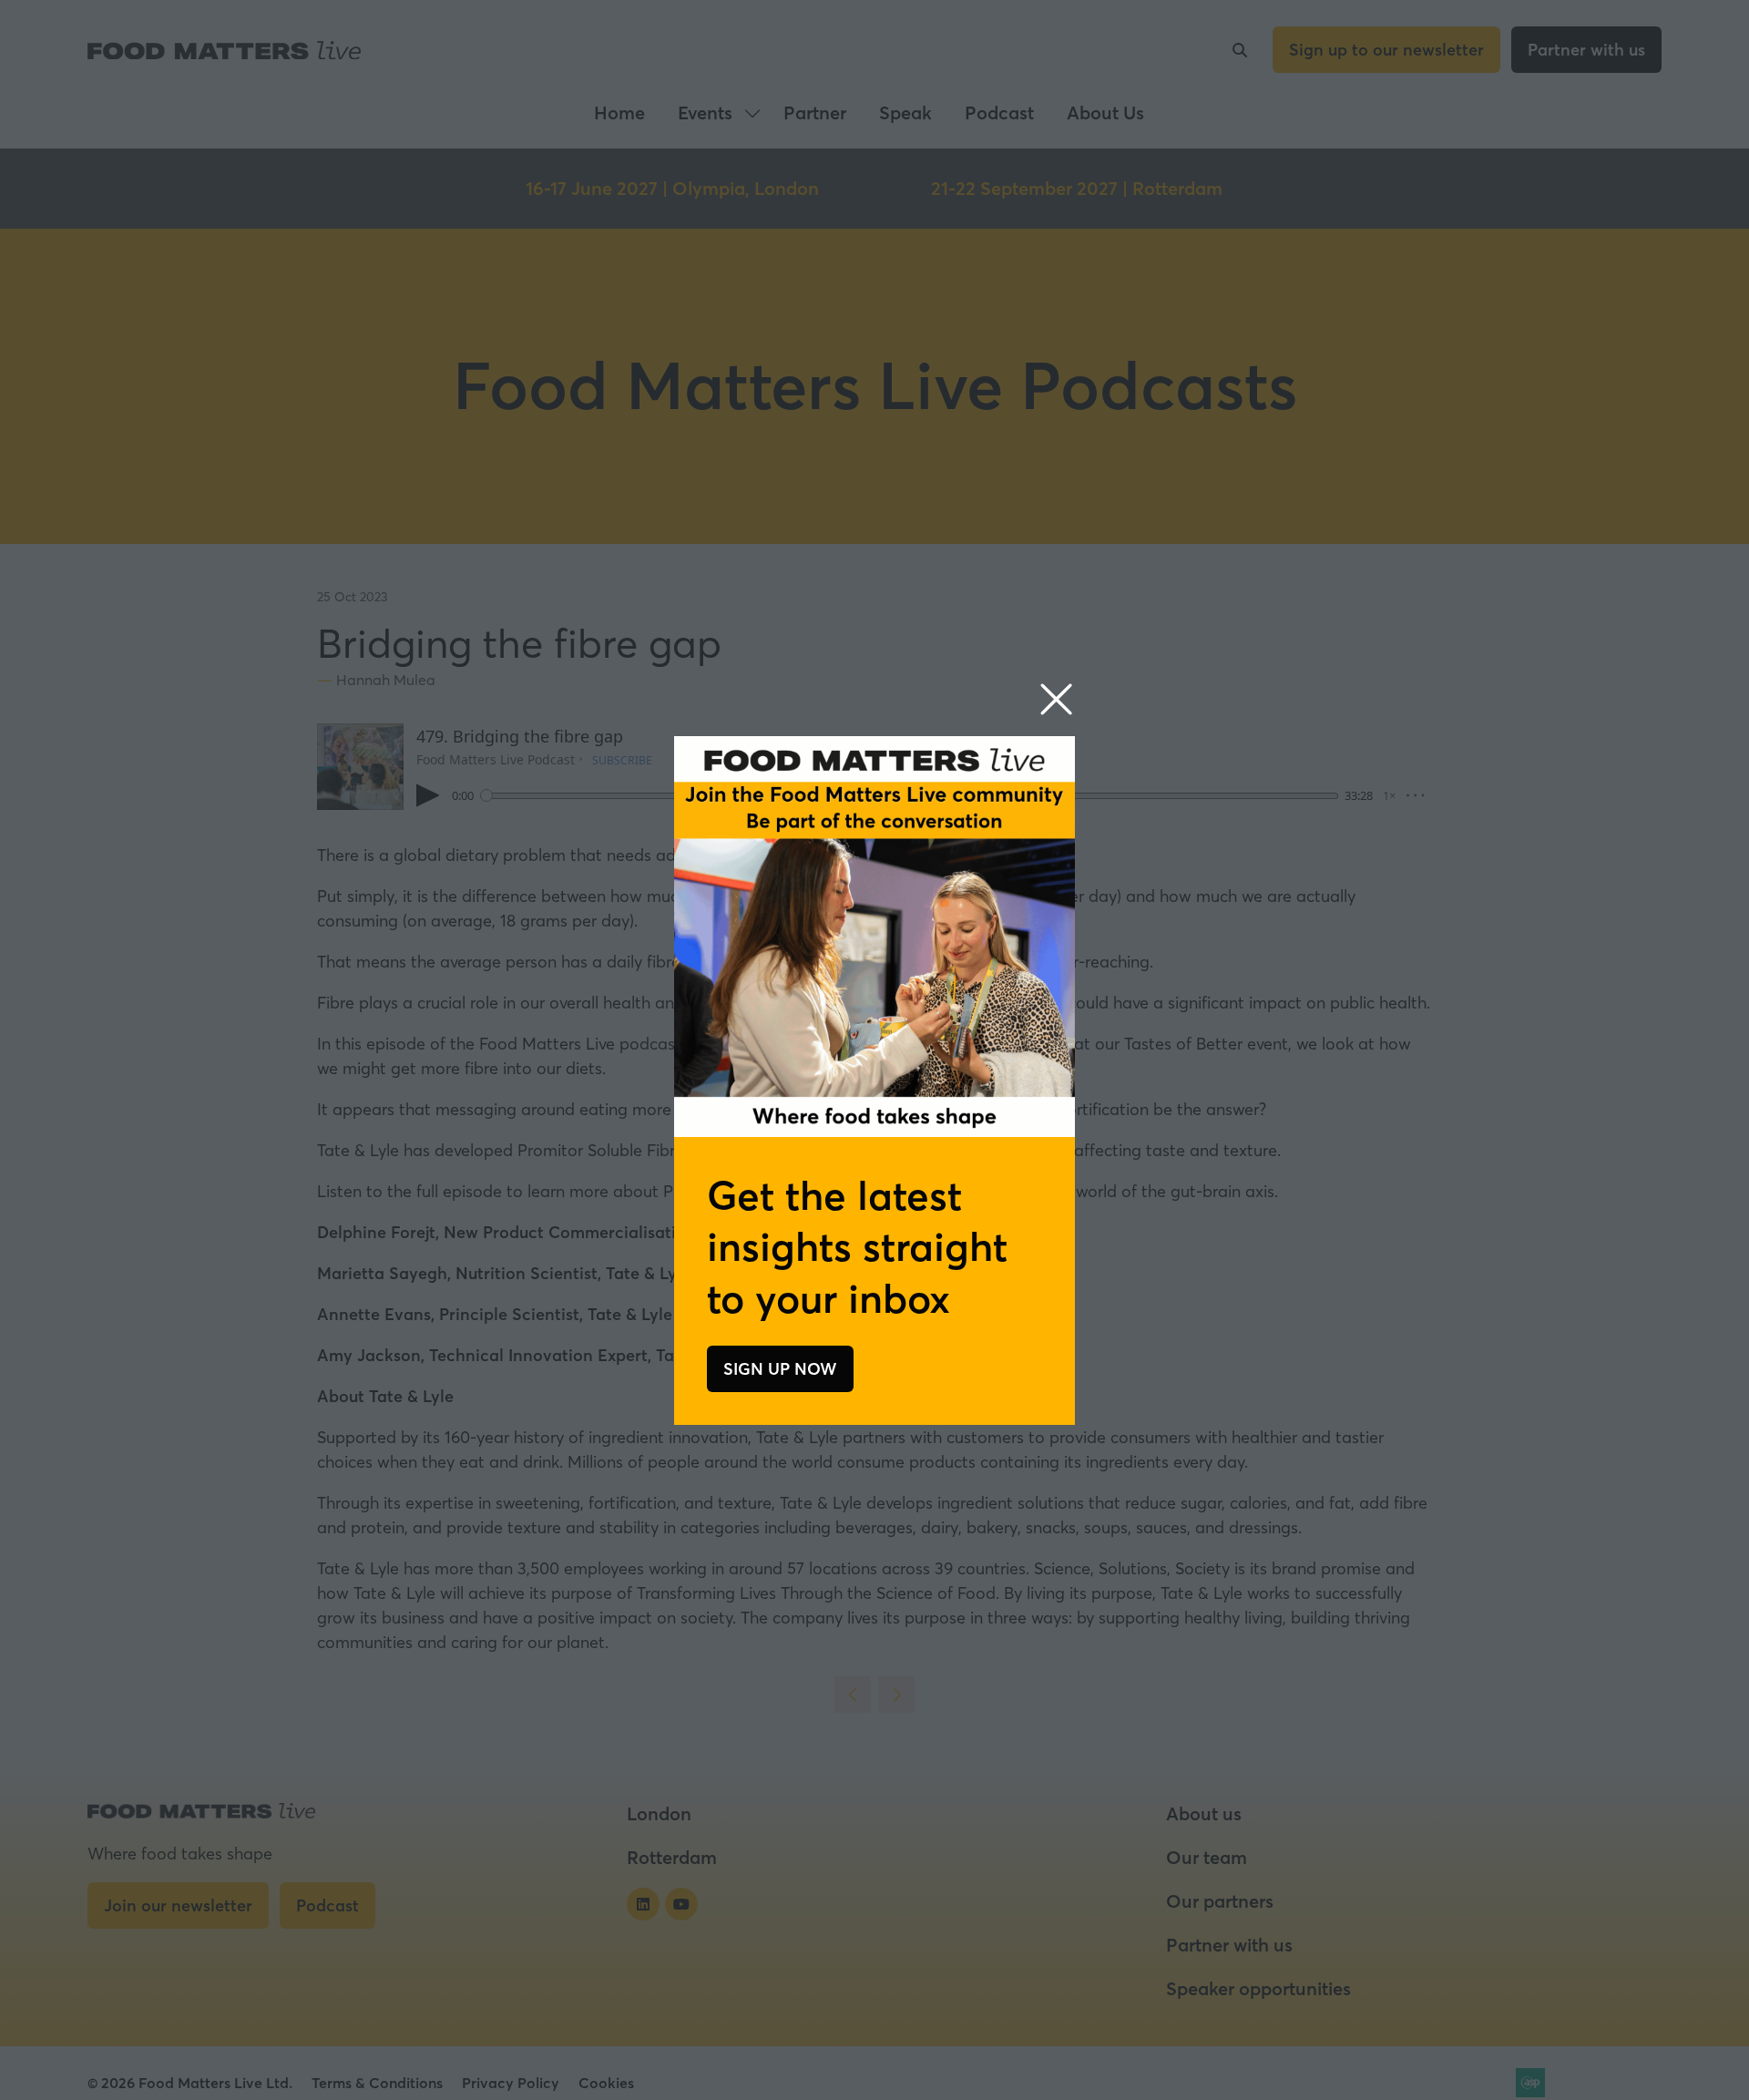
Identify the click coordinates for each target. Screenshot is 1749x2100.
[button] (1056, 700)
